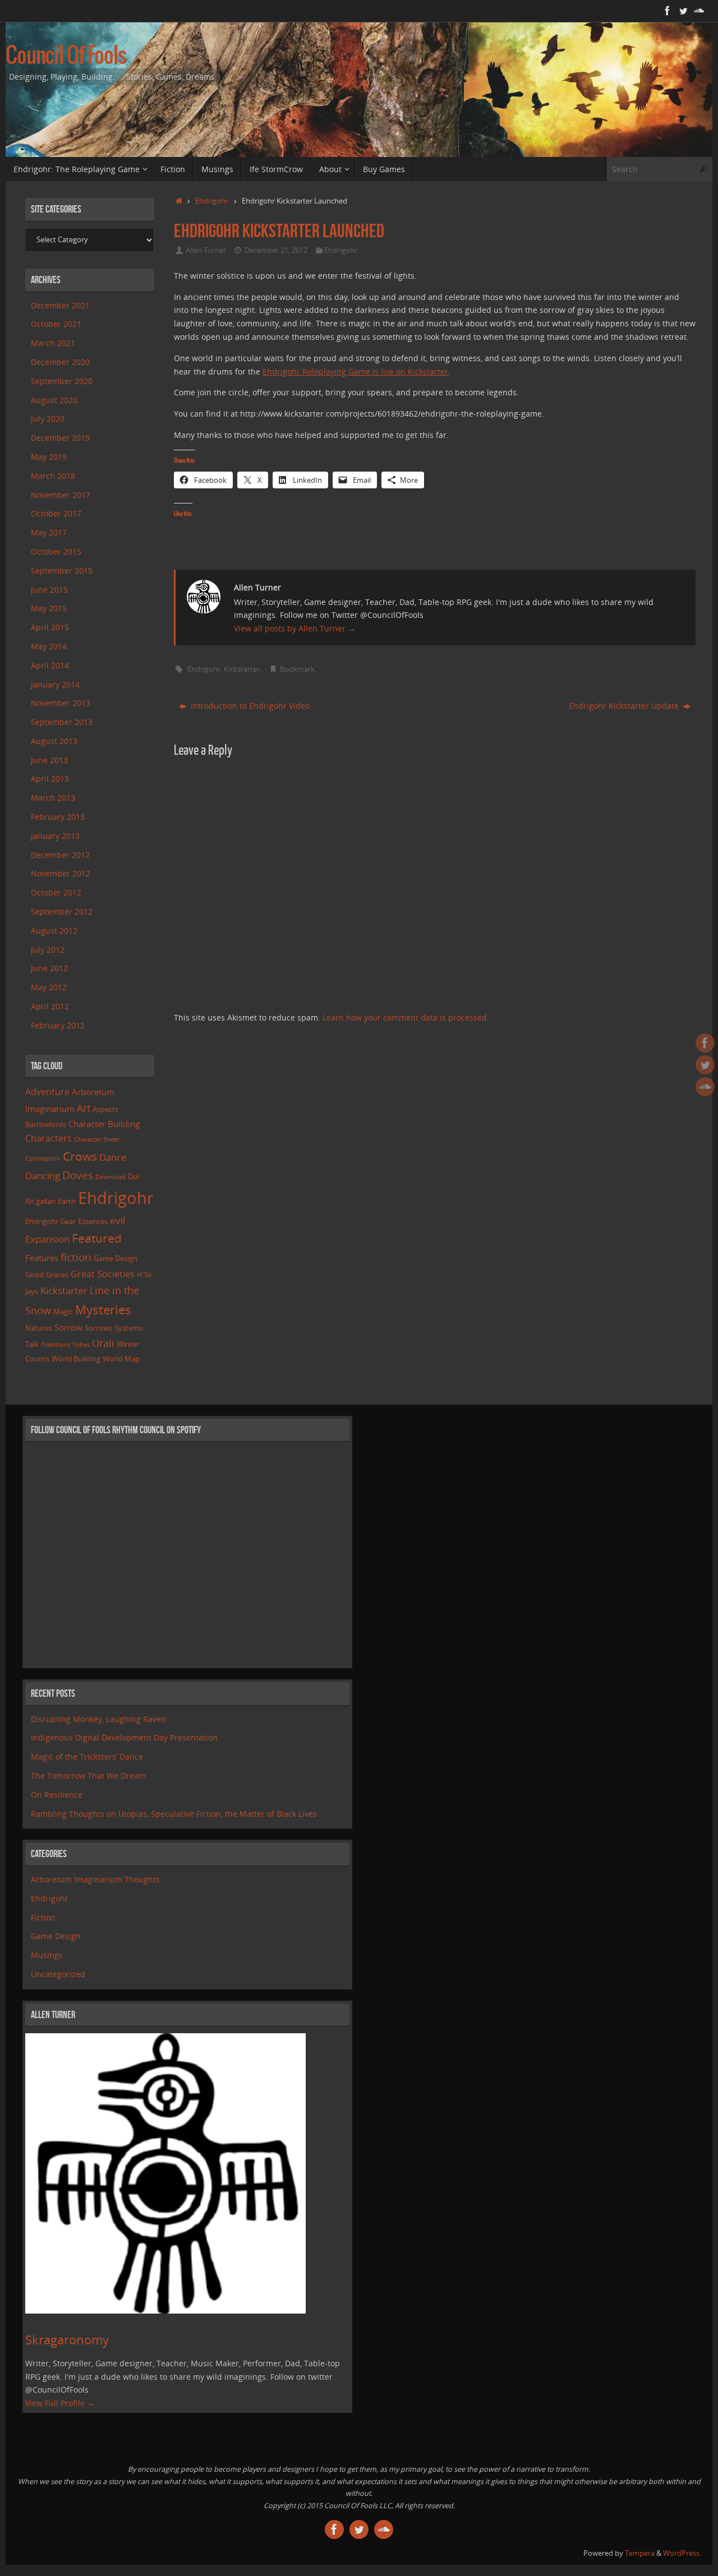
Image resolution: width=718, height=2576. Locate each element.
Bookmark (297, 669)
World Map (121, 1359)
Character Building (104, 1124)
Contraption (43, 1158)
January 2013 (55, 836)
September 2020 (62, 381)
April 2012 (50, 1006)
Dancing (43, 1176)
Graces (57, 1275)
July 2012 (48, 950)
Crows (80, 1156)
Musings (47, 1955)
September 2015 (62, 571)
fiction (76, 1257)
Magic (63, 1312)
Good (34, 1275)
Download (111, 1177)
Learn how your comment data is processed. (406, 1017)
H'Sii (144, 1275)
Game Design (116, 1258)
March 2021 (53, 343)
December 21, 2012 (276, 250)
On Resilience (57, 1795)
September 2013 (62, 722)
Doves (78, 1175)
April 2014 (50, 665)
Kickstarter (242, 669)
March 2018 (53, 476)
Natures (39, 1328)
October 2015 (56, 551)
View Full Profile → (60, 2403)
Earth (67, 1201)
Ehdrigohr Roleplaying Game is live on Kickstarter (355, 371)
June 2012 (49, 968)
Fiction (43, 1917)
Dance (113, 1157)
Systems (128, 1328)
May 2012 (49, 987)
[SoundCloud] (699, 11)
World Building (76, 1359)
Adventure (47, 1092)
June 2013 (49, 760)
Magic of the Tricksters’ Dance (87, 1756)
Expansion (47, 1239)
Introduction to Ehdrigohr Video (249, 706)
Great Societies (103, 1274)
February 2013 (58, 817)
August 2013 (54, 741)
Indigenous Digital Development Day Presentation (124, 1737)
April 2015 (50, 627)
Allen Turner (206, 250)
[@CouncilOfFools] (683, 11)
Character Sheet (97, 1139)
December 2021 (60, 305)
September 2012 (62, 911)
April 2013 (50, 779)
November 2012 (61, 873)
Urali (103, 1343)
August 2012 (54, 931)
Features (42, 1258)
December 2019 (60, 438)
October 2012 (56, 892)
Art (84, 1108)
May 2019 (49, 457)
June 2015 (49, 590)
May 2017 (49, 532)
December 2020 (60, 362)
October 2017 (56, 513)
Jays (32, 1291)
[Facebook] (668, 11)
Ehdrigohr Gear (50, 1221)
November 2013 (61, 703)
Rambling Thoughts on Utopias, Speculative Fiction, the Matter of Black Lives (174, 1814)
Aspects (105, 1109)
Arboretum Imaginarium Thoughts (95, 1879)
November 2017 (61, 495)
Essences (93, 1221)
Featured (97, 1238)
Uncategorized (58, 1974)
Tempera (640, 2553)
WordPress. (682, 2553)
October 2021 (56, 324)
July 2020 (48, 419)
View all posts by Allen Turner (295, 628)
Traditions (56, 1345)
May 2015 (49, 608)
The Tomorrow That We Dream (88, 1776)
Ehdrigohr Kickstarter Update (625, 706)
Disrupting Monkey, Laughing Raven (98, 1719)
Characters (49, 1138)
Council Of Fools (66, 57)
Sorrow (68, 1327)
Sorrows (98, 1328)
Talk (32, 1344)
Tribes (81, 1345)
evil (118, 1220)
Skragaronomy (67, 2340)
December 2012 (60, 855)
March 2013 (53, 798)
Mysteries (103, 1310)
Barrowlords (46, 1124)
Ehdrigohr (212, 201)
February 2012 (58, 1025)
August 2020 (54, 400)
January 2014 (55, 684)
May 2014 (49, 646)
